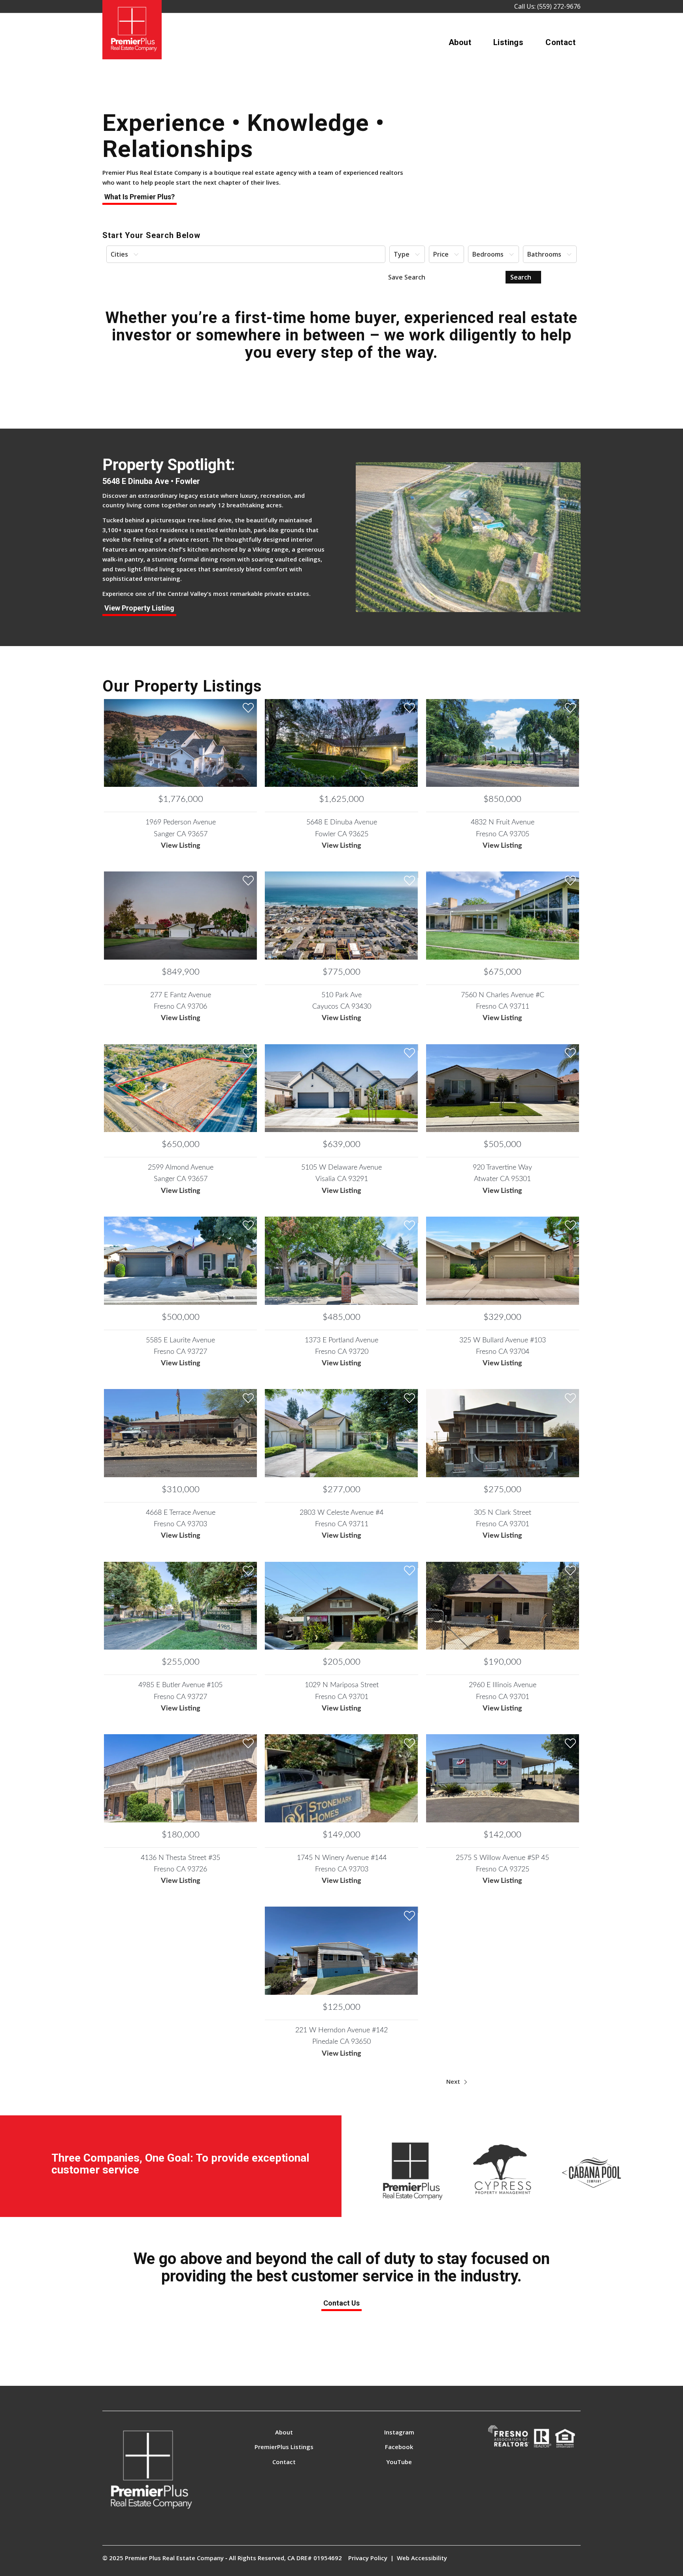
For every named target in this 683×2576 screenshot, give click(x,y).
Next (454, 2081)
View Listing (181, 846)
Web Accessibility (422, 2558)
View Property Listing (139, 608)
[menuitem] (460, 42)
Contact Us (341, 2303)
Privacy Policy (368, 2558)
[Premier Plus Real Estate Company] (132, 30)
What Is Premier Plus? (140, 197)
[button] (246, 254)
